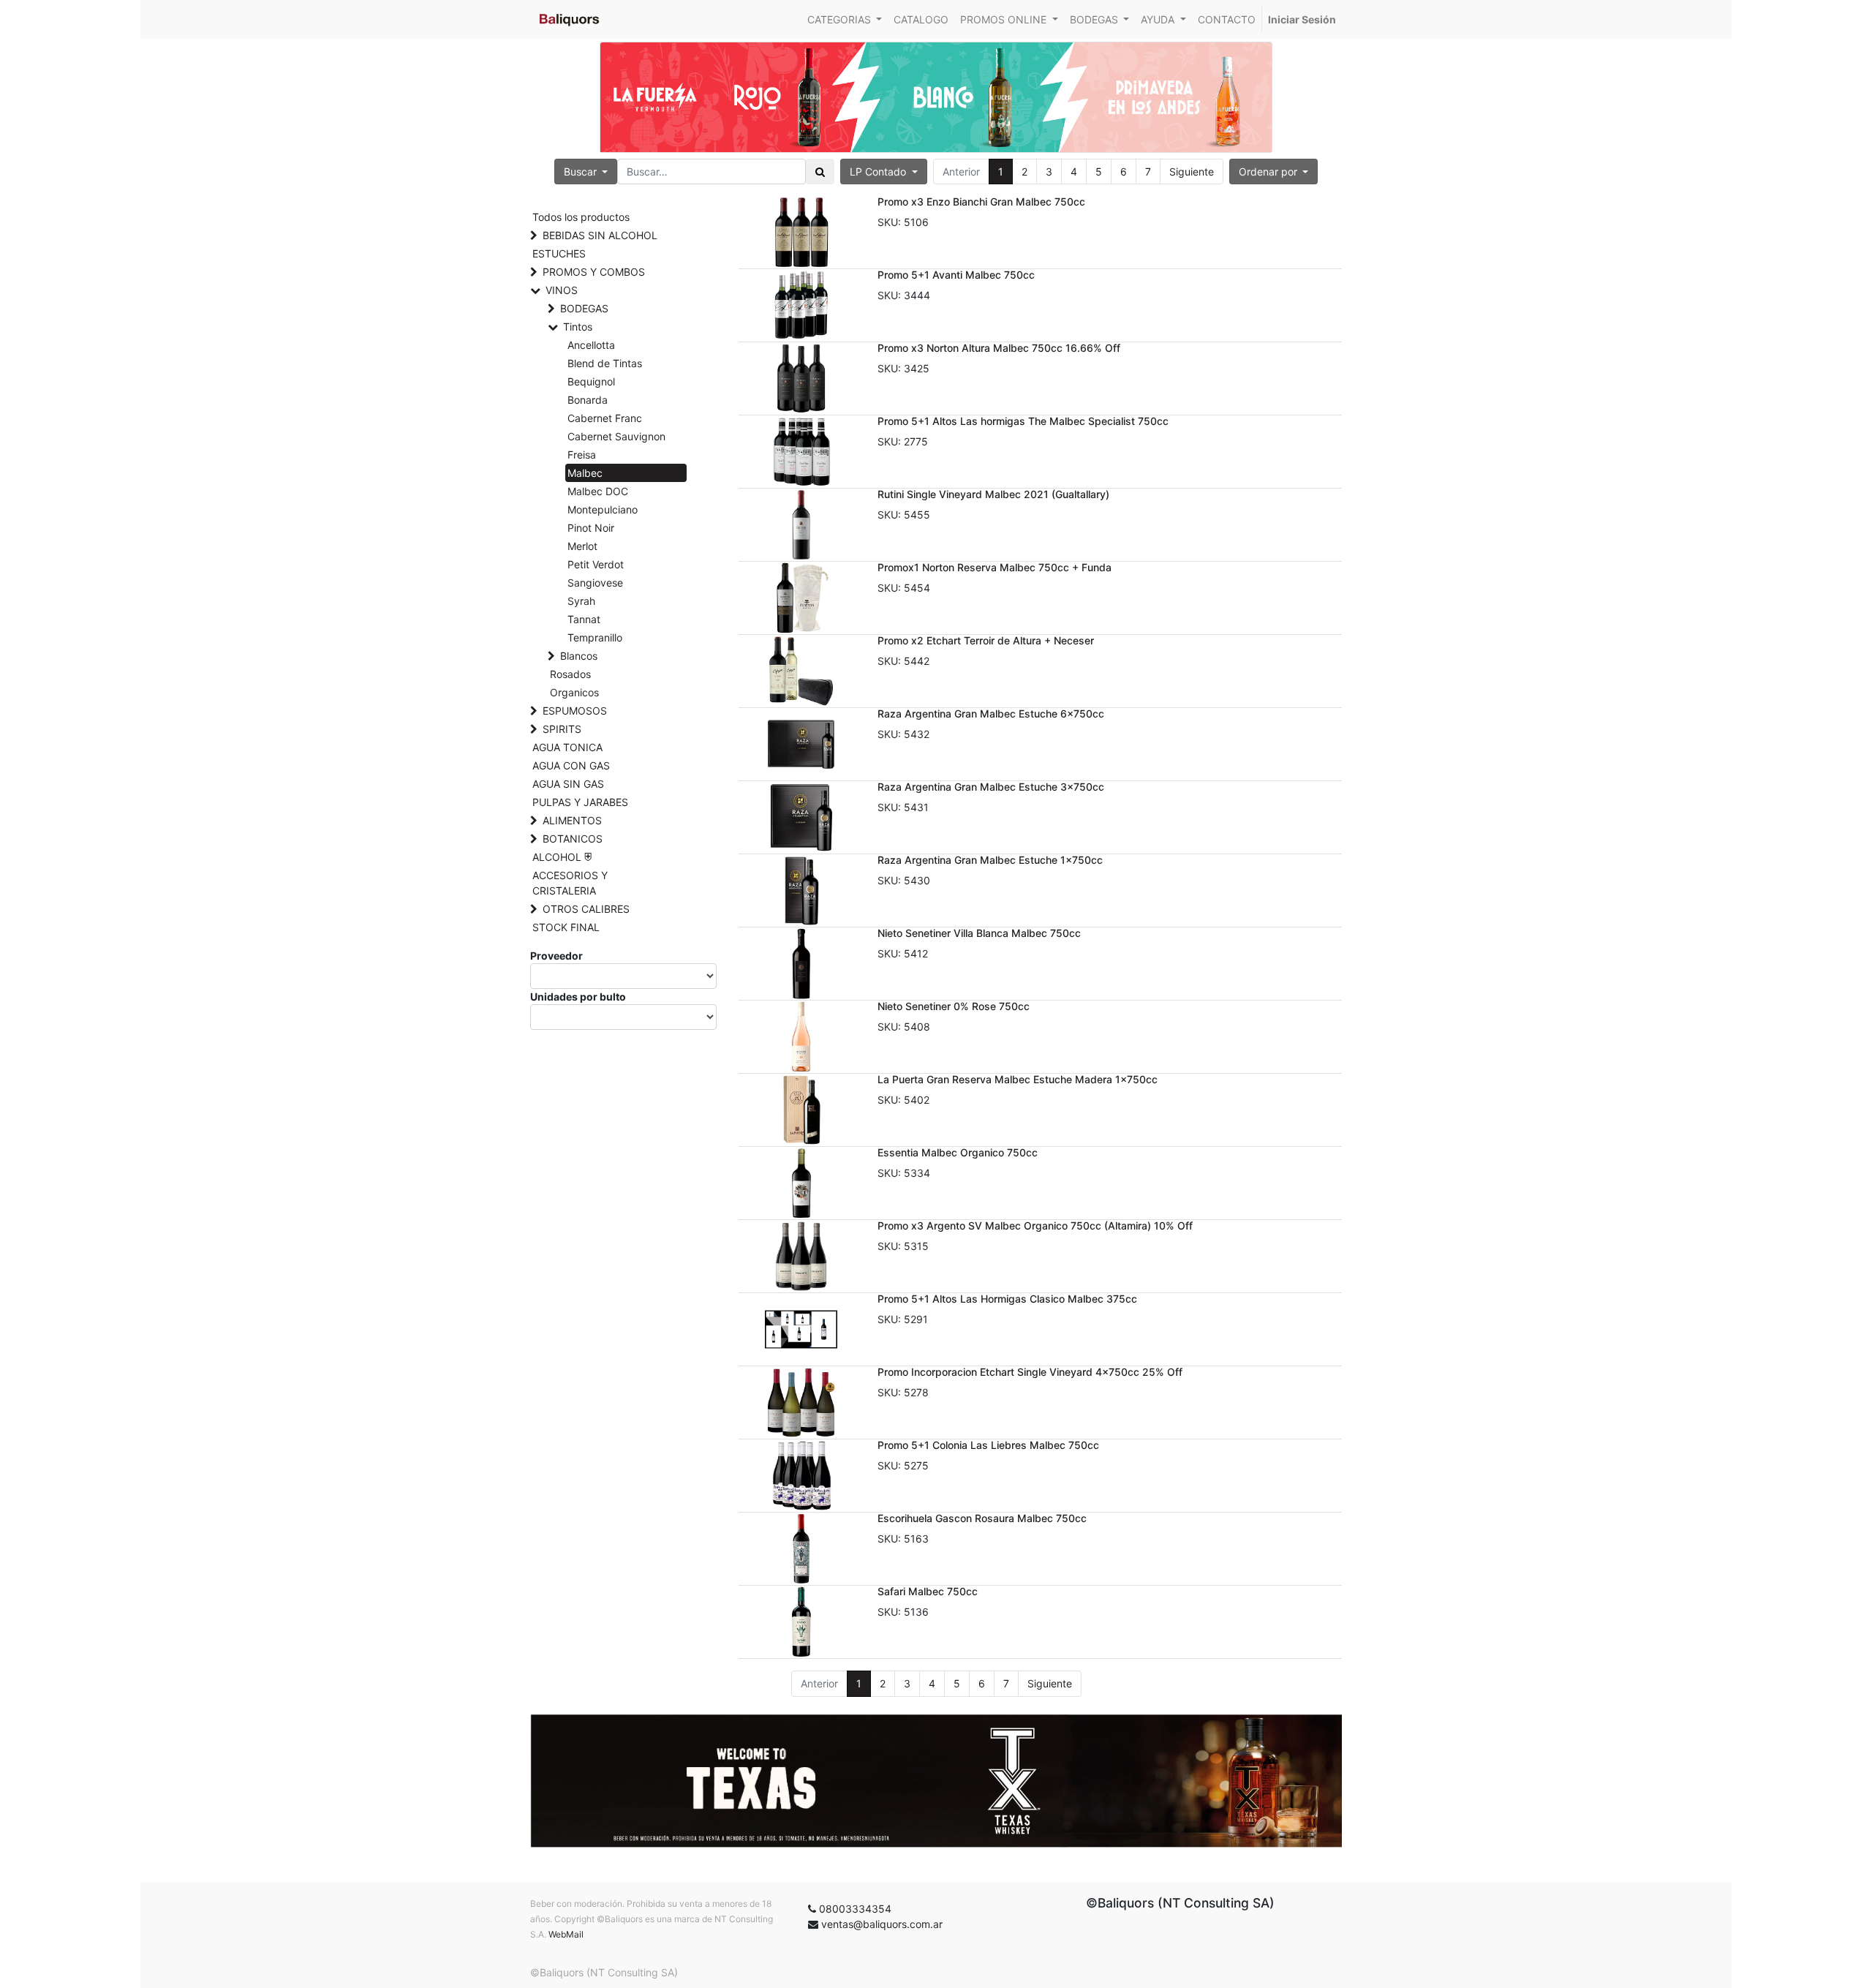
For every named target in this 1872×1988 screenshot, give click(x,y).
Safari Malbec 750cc (928, 1591)
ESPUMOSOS (575, 711)
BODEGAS (584, 308)
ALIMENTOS (572, 820)
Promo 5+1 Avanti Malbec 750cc (956, 275)
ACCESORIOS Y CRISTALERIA (570, 883)
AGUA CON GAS (571, 765)
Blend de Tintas (605, 363)
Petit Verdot (596, 564)
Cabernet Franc (605, 418)
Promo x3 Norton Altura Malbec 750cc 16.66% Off (999, 348)
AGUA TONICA (567, 747)
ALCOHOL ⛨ (562, 857)
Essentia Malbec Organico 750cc (958, 1152)
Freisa (582, 455)
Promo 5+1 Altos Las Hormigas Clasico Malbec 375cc (1007, 1299)
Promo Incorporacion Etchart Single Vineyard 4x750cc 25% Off (1030, 1372)
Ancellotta (591, 345)
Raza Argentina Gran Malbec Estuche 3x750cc (991, 787)
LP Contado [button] (879, 172)
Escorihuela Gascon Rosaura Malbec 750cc (982, 1518)
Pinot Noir (591, 528)
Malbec (585, 473)
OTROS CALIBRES (586, 909)
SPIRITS (562, 729)
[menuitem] (921, 19)
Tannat (584, 619)
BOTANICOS (573, 839)
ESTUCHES (559, 253)
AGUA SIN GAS (568, 784)
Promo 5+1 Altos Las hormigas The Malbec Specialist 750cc (1023, 421)
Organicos (574, 692)
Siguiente (1192, 172)
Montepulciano (603, 509)
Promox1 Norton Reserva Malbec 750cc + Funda (994, 567)
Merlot (582, 546)
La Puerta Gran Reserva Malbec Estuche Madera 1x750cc (1018, 1079)
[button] (1274, 172)
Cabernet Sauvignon (616, 436)
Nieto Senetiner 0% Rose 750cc (954, 1006)
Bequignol (591, 381)
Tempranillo (595, 637)
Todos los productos (581, 217)
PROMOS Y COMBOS (594, 272)
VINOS (562, 290)
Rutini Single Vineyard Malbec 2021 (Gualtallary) (993, 494)
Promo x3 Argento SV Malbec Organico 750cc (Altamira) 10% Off (1035, 1225)
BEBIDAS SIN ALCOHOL (600, 235)
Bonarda (588, 400)
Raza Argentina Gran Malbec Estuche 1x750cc (990, 860)
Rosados (570, 674)
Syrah (581, 601)
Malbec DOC (598, 491)
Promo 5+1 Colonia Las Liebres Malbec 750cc (988, 1445)
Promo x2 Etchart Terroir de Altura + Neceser (986, 640)
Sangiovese (595, 583)
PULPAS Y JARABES (580, 802)
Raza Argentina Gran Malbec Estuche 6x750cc (991, 714)
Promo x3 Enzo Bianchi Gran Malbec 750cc (981, 202)
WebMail (566, 1934)
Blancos (579, 656)
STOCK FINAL (566, 927)
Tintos (578, 327)
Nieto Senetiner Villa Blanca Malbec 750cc (979, 933)
